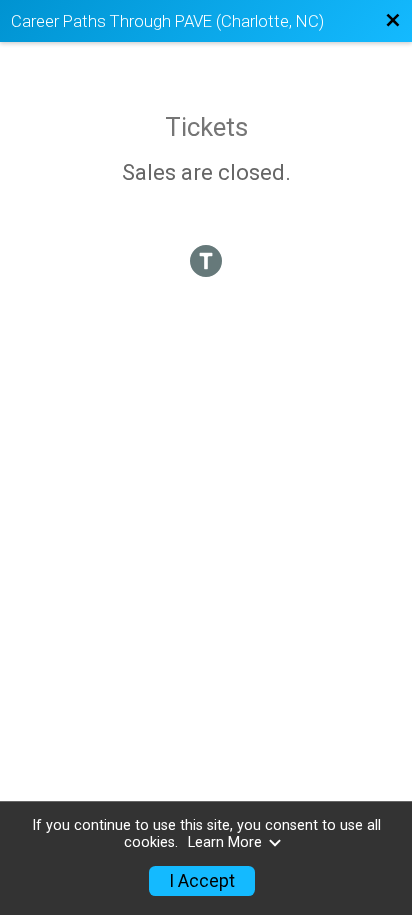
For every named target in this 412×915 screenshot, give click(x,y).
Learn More (225, 842)
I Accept (202, 881)
